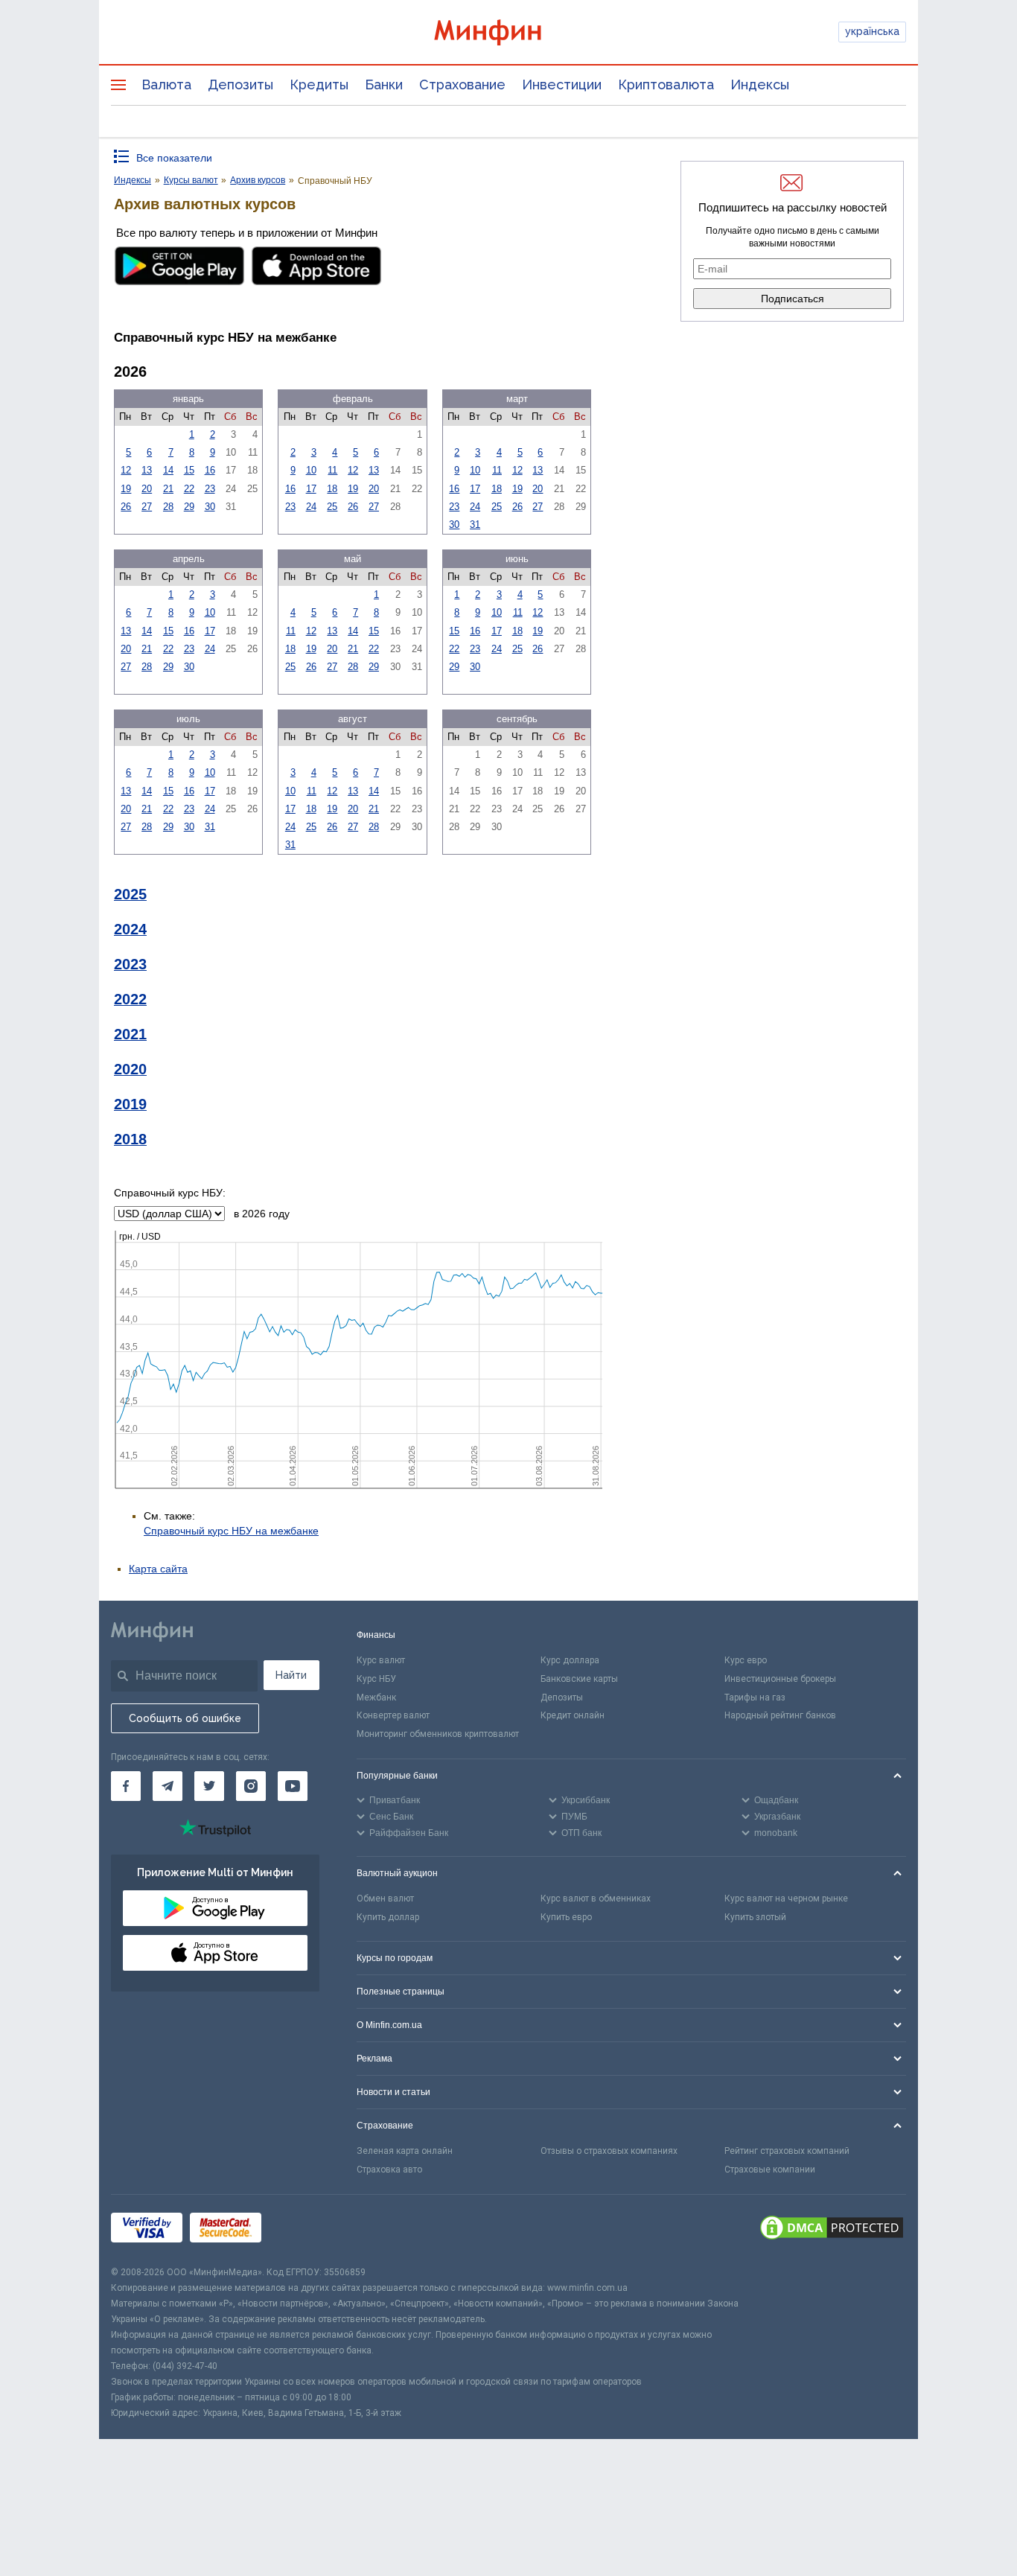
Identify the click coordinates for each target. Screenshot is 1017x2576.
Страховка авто (389, 2169)
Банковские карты (579, 1679)
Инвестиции (562, 85)
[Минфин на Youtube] (293, 1786)
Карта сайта (158, 1569)
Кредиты (319, 85)
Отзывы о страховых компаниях (609, 2151)
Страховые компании (770, 2169)
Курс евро (746, 1660)
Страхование (462, 85)
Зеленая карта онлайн (405, 2151)
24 (311, 507)
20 (147, 489)
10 (311, 470)
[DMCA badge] (832, 2230)
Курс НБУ (376, 1679)
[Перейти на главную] (508, 32)
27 (147, 507)
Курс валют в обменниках (596, 1898)
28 (168, 507)
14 (168, 470)
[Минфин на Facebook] (126, 1786)
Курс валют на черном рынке (786, 1898)
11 (332, 470)
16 (210, 470)
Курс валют (381, 1660)
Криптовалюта (666, 85)
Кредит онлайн (573, 1715)
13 (147, 470)
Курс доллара (570, 1660)
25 (332, 507)
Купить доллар (388, 1917)
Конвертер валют (393, 1715)
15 (189, 470)
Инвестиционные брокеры (780, 1679)
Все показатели (174, 158)
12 (126, 470)
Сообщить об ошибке (185, 1718)
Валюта (166, 85)
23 (210, 489)
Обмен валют (385, 1898)
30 (210, 507)
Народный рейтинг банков (780, 1715)
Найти (291, 1675)
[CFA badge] (302, 2230)
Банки (384, 85)
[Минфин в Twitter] (209, 1786)
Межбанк (376, 1697)
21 (168, 489)
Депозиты (240, 85)
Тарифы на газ (755, 1697)
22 (189, 489)
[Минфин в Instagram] (251, 1786)
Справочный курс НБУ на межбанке (231, 1531)
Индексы (760, 85)
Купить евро (566, 1917)
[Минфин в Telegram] (168, 1786)
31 (475, 525)
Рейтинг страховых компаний (787, 2151)
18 (332, 489)
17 (311, 489)
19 (126, 489)
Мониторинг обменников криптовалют (438, 1734)
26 (126, 507)
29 (189, 507)
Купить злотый (755, 1917)
